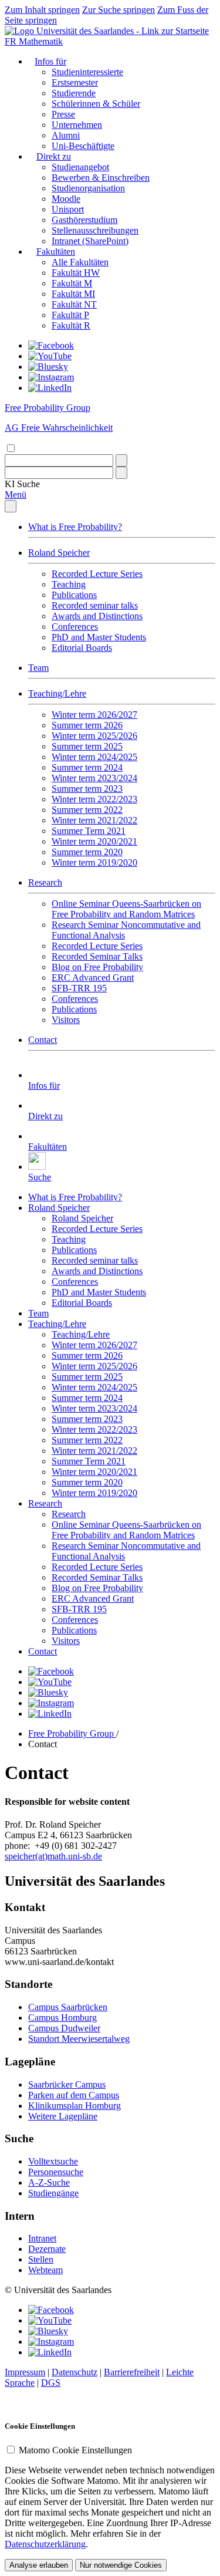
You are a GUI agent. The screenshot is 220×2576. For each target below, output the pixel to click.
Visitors (66, 1020)
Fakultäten (56, 251)
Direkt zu (54, 156)
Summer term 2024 (87, 767)
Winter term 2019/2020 (94, 862)
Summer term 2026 (87, 725)
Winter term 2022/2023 (94, 799)
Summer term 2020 (87, 852)
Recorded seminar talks (95, 605)
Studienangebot (80, 167)
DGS (51, 2383)
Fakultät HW (76, 273)
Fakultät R (71, 325)
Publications (74, 595)
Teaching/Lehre (57, 693)
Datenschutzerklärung (45, 2544)
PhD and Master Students (99, 637)
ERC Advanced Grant (93, 978)
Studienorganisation (88, 188)
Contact (43, 1040)
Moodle (66, 199)
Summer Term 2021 (89, 831)
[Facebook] (51, 345)
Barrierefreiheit (132, 2372)
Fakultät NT (74, 304)
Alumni (66, 135)
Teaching (69, 584)
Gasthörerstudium (84, 220)
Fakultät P (70, 315)
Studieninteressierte (87, 72)
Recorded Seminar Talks (97, 956)
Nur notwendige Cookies (121, 2565)
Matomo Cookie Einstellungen (75, 2450)
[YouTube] (50, 356)
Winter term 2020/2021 (94, 841)
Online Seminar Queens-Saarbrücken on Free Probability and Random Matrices (126, 909)
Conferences (75, 627)
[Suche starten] (121, 460)
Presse (63, 114)
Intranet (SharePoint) (90, 241)
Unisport (68, 209)
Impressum (25, 2372)
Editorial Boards (82, 648)
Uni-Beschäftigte (83, 146)
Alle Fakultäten (80, 262)
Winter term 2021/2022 (94, 820)
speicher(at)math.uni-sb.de (53, 1856)
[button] (22, 484)
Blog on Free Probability (97, 967)
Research (45, 882)
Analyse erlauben (39, 2565)
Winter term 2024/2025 (94, 757)
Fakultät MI (73, 294)
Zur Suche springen (119, 10)
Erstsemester (75, 82)
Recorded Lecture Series (97, 574)
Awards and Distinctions (97, 616)
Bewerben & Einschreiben (101, 178)
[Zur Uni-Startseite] (107, 31)
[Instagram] (51, 377)
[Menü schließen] (11, 506)
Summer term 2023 (87, 789)
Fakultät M (72, 283)
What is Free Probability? (75, 527)
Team (38, 668)
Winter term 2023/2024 (94, 778)
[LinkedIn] (50, 388)
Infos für (50, 61)
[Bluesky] (48, 367)
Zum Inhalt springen (42, 10)
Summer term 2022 (87, 810)
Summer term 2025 (87, 746)
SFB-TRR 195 (79, 988)
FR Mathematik (34, 41)
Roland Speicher (59, 553)
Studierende (74, 93)
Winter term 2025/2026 (94, 736)
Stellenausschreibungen (95, 230)
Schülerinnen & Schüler (96, 104)
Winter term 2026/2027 (94, 715)
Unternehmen (77, 125)
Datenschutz (75, 2372)
